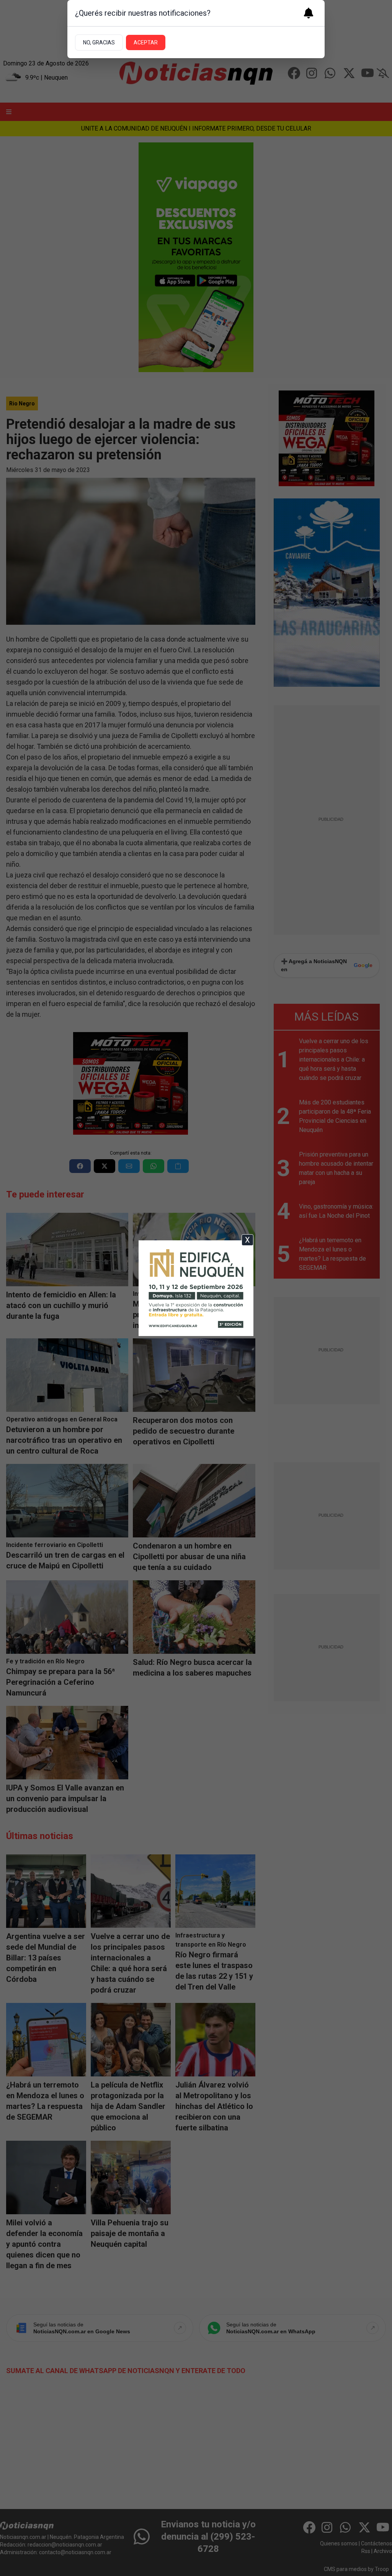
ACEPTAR (146, 42)
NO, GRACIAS (99, 42)
